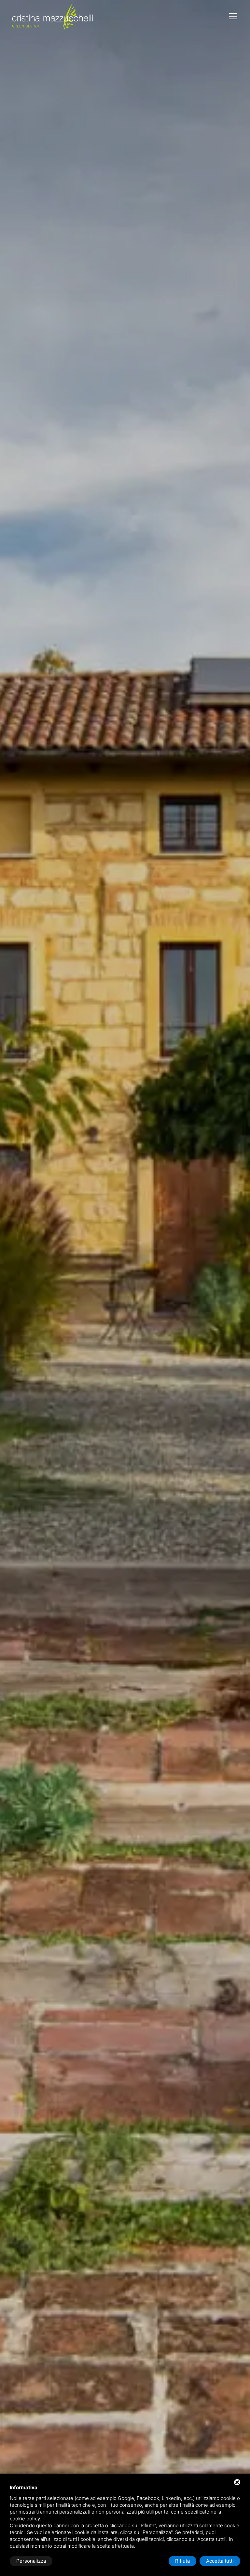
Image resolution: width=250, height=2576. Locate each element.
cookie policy (25, 2519)
